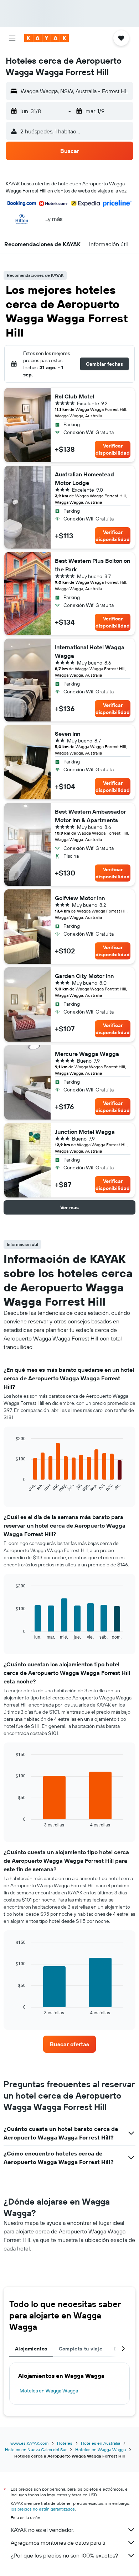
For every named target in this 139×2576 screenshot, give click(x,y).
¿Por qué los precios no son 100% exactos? (64, 2555)
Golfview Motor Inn (80, 898)
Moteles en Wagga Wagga (49, 2391)
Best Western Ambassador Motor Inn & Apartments (90, 816)
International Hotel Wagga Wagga (90, 651)
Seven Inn (68, 734)
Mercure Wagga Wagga (87, 1054)
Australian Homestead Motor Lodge (84, 478)
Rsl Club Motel (74, 396)
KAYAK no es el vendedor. (42, 2530)
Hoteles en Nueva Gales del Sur (36, 2450)
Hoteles (65, 2443)
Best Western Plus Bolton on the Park (92, 565)
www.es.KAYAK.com (29, 2443)
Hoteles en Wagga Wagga (101, 2450)
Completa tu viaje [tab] (81, 2349)
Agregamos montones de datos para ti (58, 2543)
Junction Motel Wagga (85, 1132)
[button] (12, 38)
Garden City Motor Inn (84, 976)
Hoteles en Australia (101, 2443)
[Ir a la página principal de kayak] (47, 38)
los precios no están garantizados (43, 2509)
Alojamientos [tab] (31, 2349)
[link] (69, 2044)
